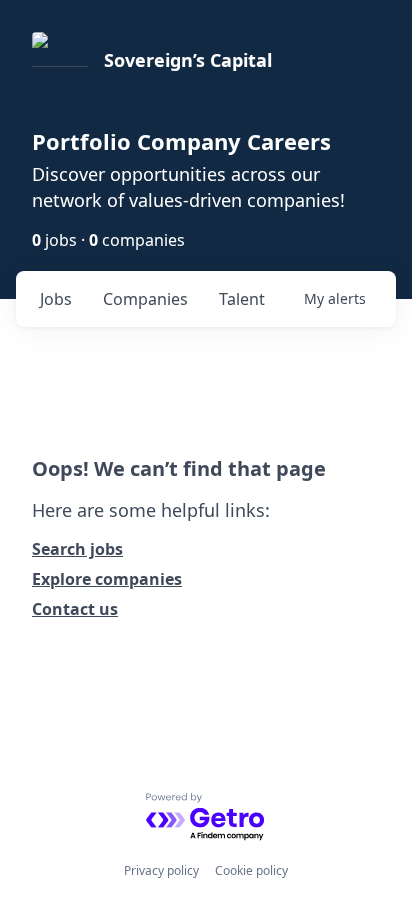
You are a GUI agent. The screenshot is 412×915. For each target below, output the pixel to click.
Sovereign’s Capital (188, 60)
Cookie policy (251, 870)
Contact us (75, 609)
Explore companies (107, 579)
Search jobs (77, 549)
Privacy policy (161, 870)
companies (145, 299)
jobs (56, 299)
